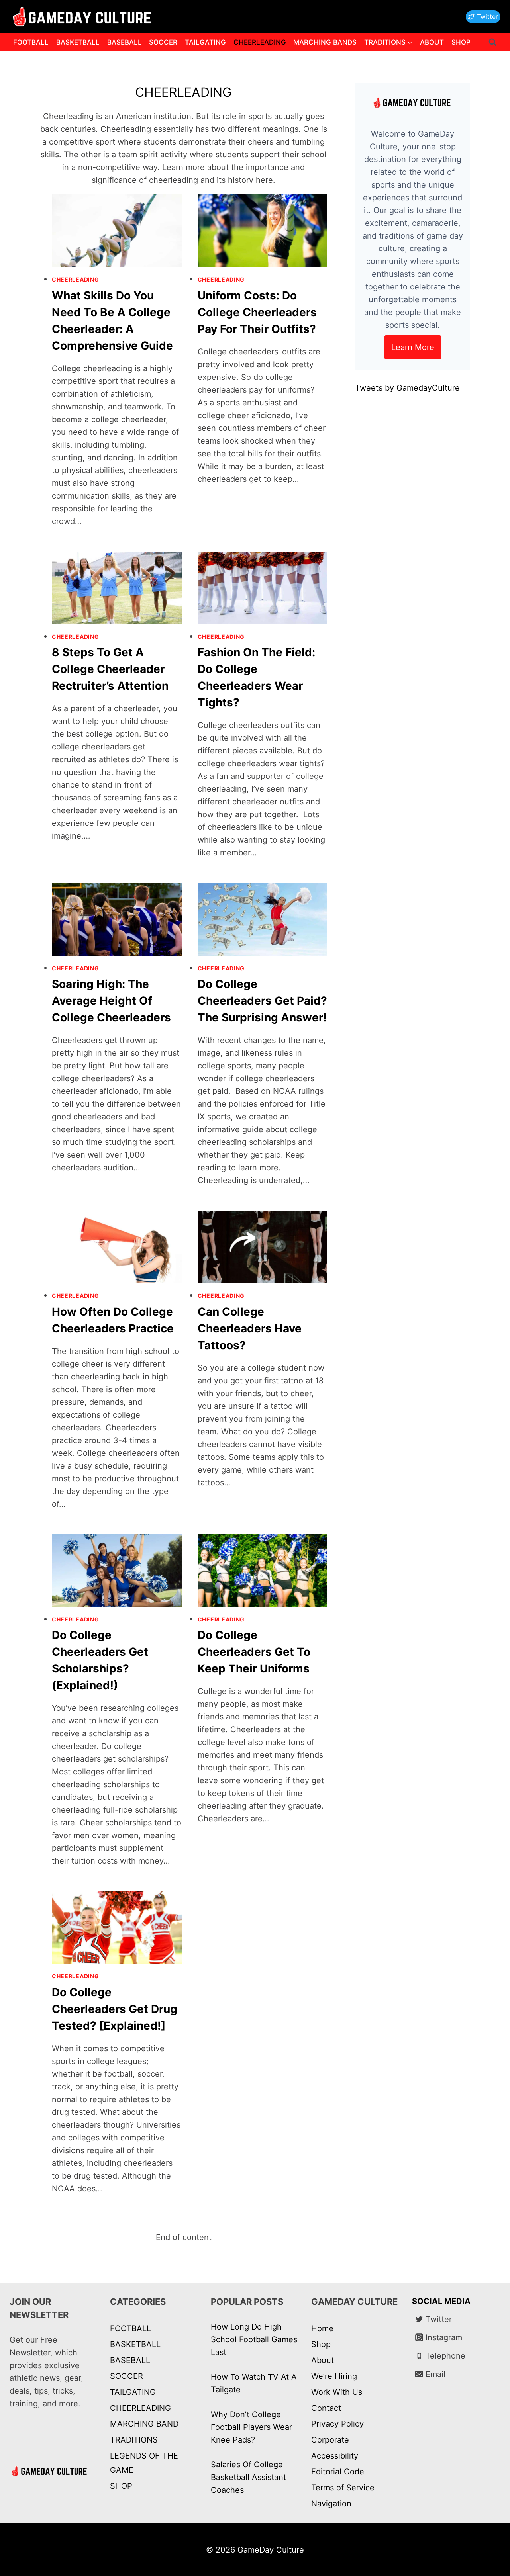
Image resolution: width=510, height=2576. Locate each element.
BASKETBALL (78, 42)
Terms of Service (343, 2488)
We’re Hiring (334, 2376)
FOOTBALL (31, 42)
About (323, 2360)
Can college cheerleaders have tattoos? (250, 1328)
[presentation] (117, 231)
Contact (326, 2408)
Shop (321, 2344)
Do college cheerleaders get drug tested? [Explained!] (115, 2009)
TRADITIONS (134, 2440)
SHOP (461, 42)
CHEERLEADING (260, 42)
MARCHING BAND (144, 2424)
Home (322, 2328)
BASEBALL (125, 42)
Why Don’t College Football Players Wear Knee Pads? (251, 2427)
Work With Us (337, 2392)
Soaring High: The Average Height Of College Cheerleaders (111, 1001)
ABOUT (432, 42)
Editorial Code (338, 2472)
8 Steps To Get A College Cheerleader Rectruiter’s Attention (110, 669)
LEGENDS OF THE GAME (144, 2463)
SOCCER (163, 42)
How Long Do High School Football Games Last (254, 2339)
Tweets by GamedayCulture (407, 388)
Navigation (331, 2504)
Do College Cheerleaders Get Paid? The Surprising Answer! (262, 1001)
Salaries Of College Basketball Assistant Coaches (248, 2477)
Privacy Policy (337, 2424)
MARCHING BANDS (325, 42)
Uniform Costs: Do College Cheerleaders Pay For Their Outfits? (257, 312)
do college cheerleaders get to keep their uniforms (254, 1652)
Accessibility (335, 2456)
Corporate (330, 2440)
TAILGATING (205, 42)
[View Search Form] (492, 42)
